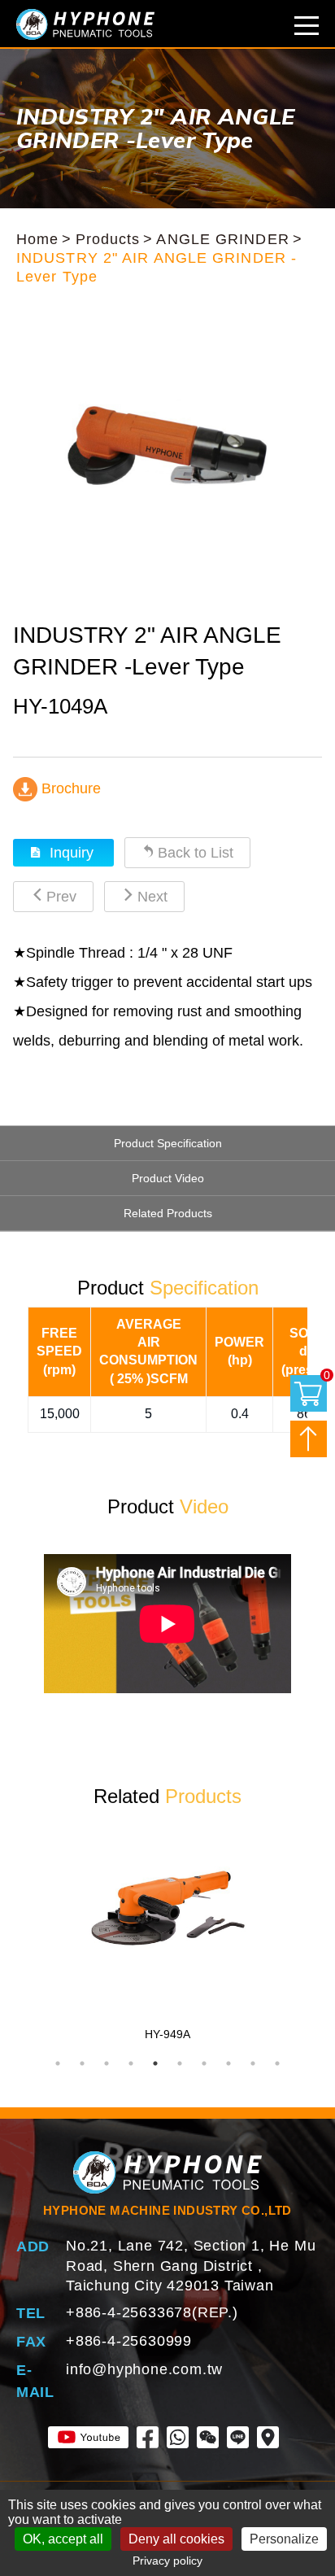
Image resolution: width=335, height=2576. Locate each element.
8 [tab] (228, 2063)
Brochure (69, 788)
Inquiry (72, 853)
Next (152, 897)
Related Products (168, 1213)
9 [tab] (253, 2063)
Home (37, 239)
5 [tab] (155, 2063)
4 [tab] (131, 2063)
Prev (61, 897)
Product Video (168, 1178)
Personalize (284, 2539)
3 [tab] (107, 2063)
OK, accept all (63, 2539)
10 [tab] (277, 2063)
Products (108, 239)
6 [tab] (180, 2063)
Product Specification (168, 1143)
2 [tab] (82, 2063)
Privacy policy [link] (167, 2561)
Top (309, 1439)
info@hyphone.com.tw (144, 2369)
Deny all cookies (176, 2539)
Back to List (196, 853)
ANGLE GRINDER (222, 239)
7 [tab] (204, 2063)
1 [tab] (58, 2063)
